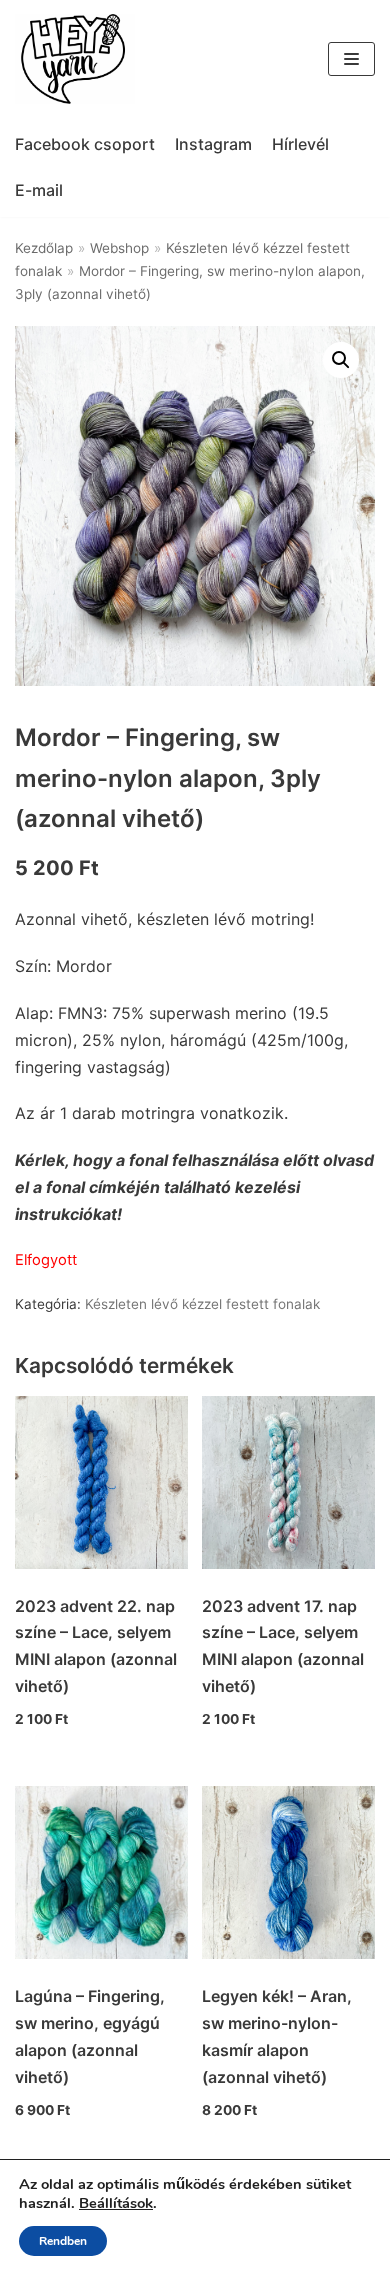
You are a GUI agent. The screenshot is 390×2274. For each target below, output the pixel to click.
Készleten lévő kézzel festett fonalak (202, 1304)
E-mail (39, 190)
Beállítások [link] (116, 2203)
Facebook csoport (85, 144)
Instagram (213, 144)
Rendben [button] (63, 2241)
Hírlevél (300, 144)
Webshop (119, 248)
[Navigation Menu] (351, 59)
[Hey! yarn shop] (75, 59)
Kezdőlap (44, 248)
